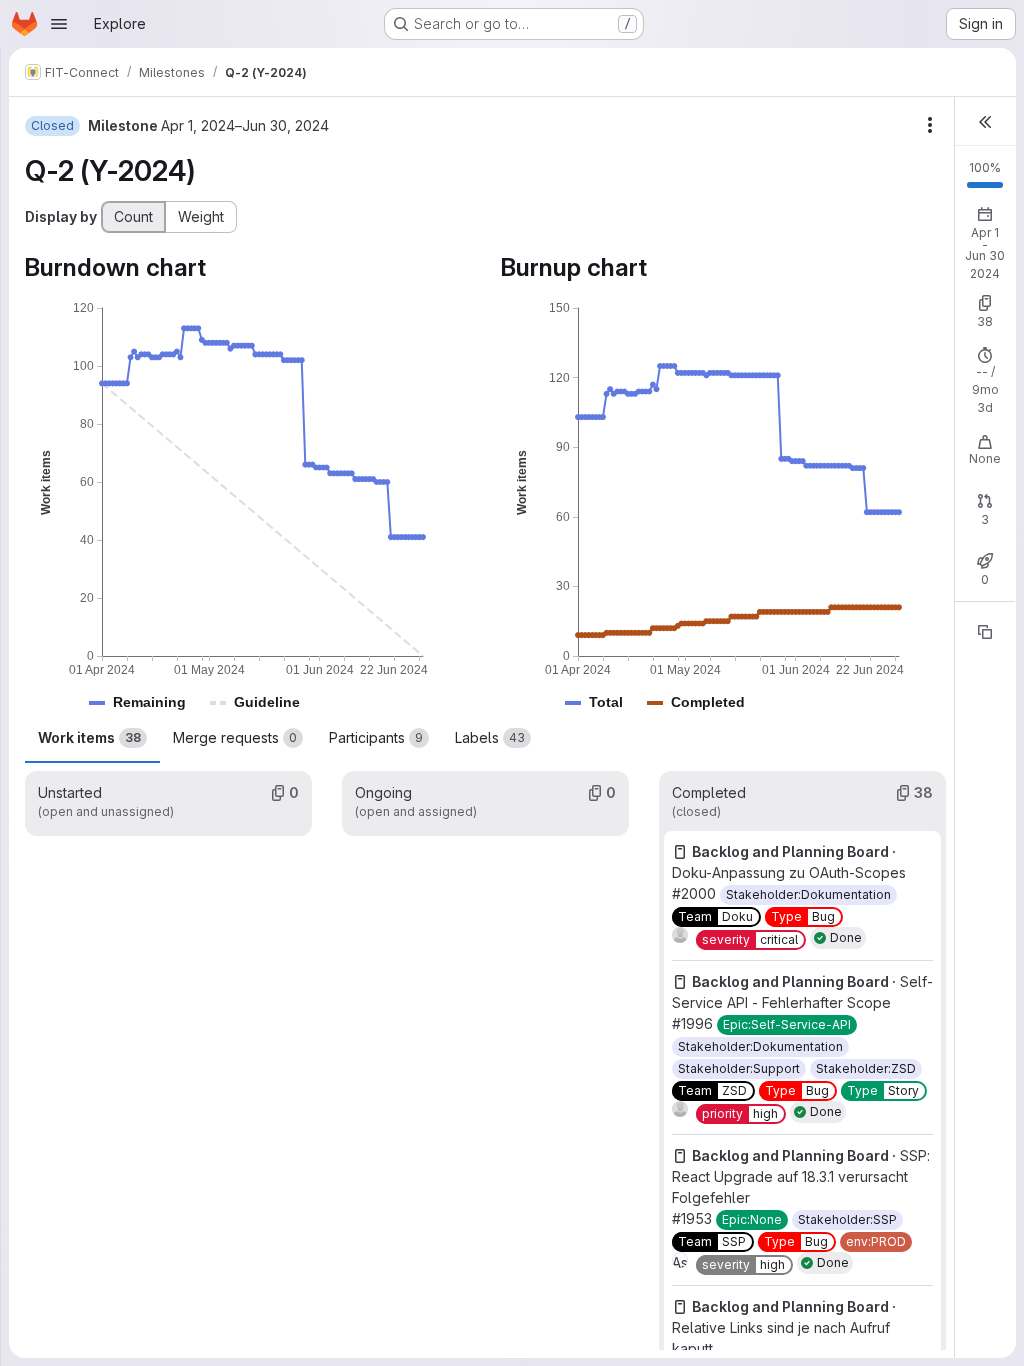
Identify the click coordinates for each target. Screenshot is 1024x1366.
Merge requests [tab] (235, 737)
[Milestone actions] (930, 125)
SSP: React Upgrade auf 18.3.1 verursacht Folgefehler (801, 1176)
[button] (149, 702)
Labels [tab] (490, 737)
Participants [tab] (376, 737)
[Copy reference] (985, 632)
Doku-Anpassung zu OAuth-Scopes (789, 872)
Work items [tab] (89, 737)
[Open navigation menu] (59, 24)
